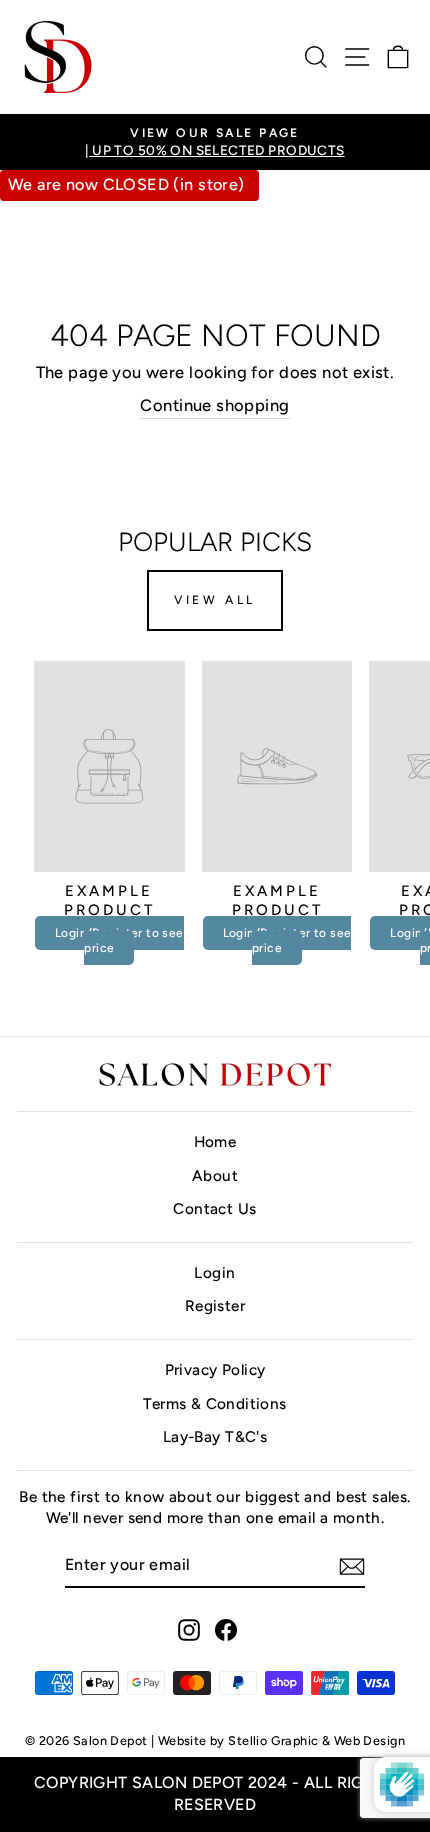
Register (215, 1305)
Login (214, 1272)
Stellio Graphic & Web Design (316, 1740)
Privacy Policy (215, 1369)
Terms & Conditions (214, 1403)
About (215, 1175)
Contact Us (214, 1208)
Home (215, 1141)
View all (215, 600)
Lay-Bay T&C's (215, 1436)
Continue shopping (214, 405)
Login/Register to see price (119, 941)
